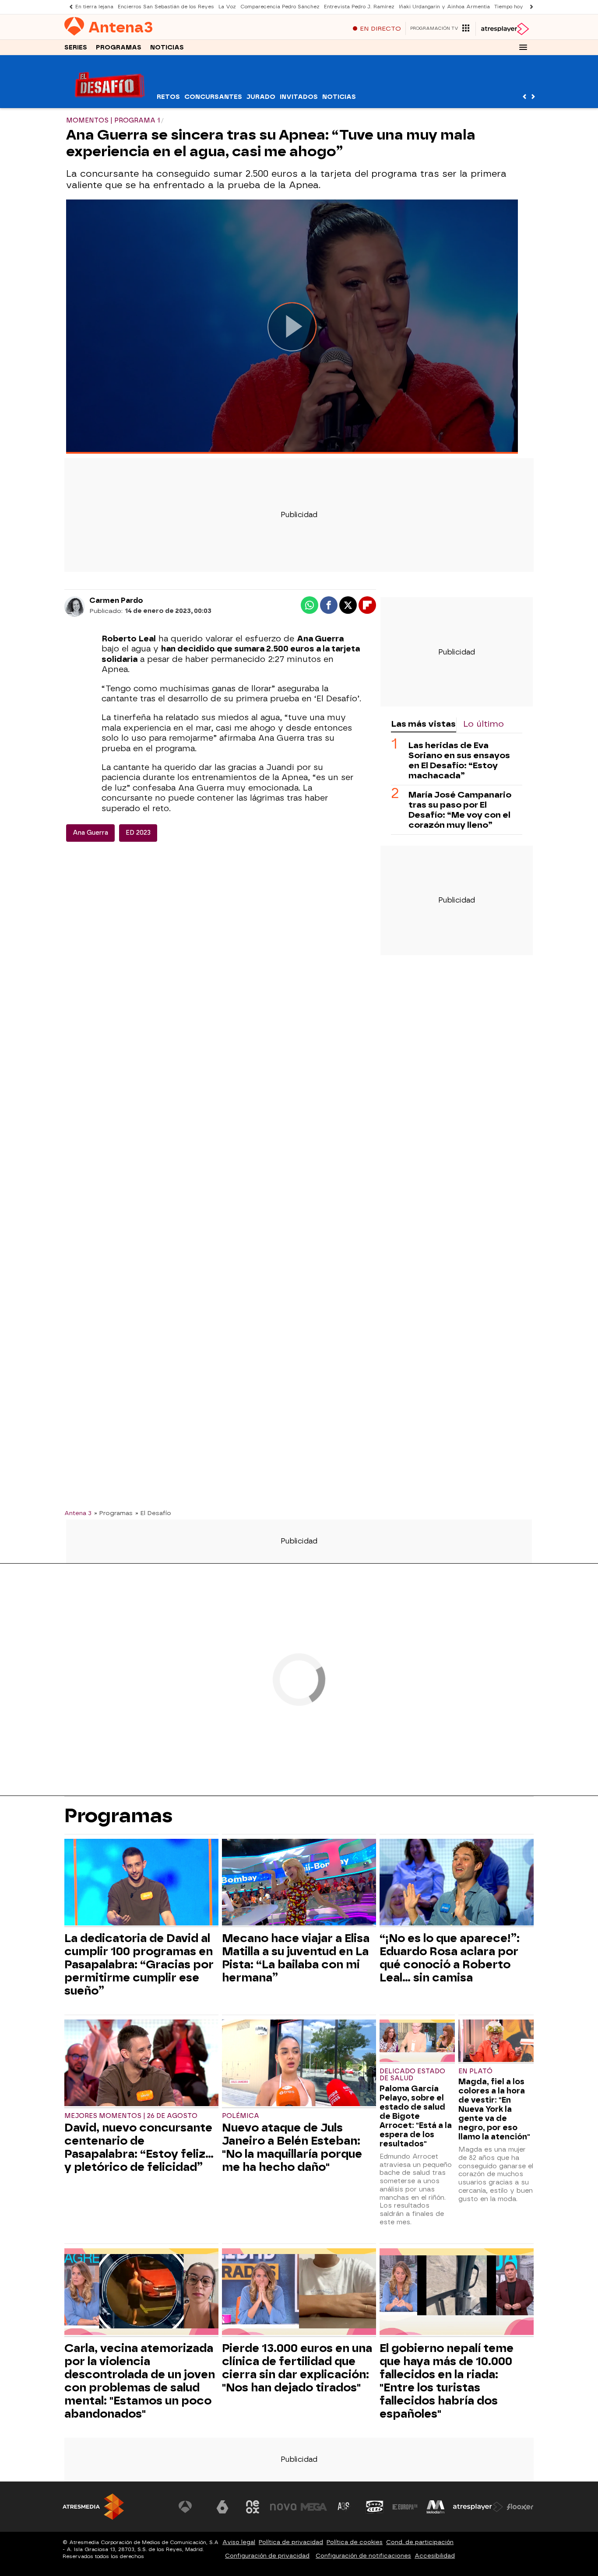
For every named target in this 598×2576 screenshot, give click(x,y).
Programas (119, 47)
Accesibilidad (435, 2556)
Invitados (299, 97)
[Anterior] (69, 7)
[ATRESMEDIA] (93, 2507)
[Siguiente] (529, 7)
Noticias (167, 47)
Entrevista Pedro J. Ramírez (359, 7)
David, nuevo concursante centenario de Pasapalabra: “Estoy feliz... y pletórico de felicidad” (139, 2147)
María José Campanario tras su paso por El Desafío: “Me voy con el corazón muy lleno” (460, 809)
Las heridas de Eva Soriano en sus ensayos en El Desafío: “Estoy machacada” (459, 760)
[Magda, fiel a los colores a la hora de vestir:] (496, 2042)
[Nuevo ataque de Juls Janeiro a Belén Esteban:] (299, 2064)
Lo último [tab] (484, 724)
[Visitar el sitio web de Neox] (253, 2507)
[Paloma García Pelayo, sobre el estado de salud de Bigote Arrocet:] (417, 2042)
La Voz (227, 7)
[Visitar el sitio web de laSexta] (222, 2507)
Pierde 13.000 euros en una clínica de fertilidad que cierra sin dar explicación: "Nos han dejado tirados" (297, 2368)
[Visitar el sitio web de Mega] (314, 2507)
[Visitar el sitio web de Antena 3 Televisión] (192, 2507)
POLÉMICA (241, 2116)
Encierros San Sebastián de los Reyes (166, 7)
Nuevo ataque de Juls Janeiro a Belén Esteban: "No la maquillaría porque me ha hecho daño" (292, 2147)
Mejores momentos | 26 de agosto (131, 2116)
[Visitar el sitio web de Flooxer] (520, 2507)
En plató (475, 2071)
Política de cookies (355, 2542)
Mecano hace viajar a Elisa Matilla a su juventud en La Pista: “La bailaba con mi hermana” (296, 1958)
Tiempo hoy (509, 7)
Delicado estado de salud (412, 2075)
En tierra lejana (94, 7)
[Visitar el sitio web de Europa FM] (405, 2507)
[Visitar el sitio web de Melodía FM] (436, 2507)
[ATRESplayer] (505, 29)
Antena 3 (78, 1513)
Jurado (261, 97)
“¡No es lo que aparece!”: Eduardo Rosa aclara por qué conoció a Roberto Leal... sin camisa (450, 1958)
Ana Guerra (90, 833)
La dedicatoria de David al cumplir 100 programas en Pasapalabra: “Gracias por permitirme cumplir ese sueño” (139, 1964)
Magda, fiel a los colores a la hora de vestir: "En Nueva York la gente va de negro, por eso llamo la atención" (494, 2109)
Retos (168, 97)
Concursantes (213, 97)
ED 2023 (138, 833)
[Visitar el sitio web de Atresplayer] (478, 2507)
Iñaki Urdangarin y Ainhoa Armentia (444, 7)
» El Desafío (153, 1513)
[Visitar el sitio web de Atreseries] (344, 2507)
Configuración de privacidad (267, 2556)
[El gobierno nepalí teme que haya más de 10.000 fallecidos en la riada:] (457, 2293)
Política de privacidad (291, 2542)
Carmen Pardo (116, 600)
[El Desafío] (110, 103)
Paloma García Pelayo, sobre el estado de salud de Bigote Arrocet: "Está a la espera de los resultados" (416, 2116)
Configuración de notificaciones (363, 2556)
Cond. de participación (420, 2542)
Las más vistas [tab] (423, 724)
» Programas (113, 1513)
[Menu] (523, 47)
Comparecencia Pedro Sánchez (280, 7)
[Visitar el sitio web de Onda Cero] (375, 2507)
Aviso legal (239, 2542)
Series (76, 47)
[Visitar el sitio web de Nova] (283, 2507)
